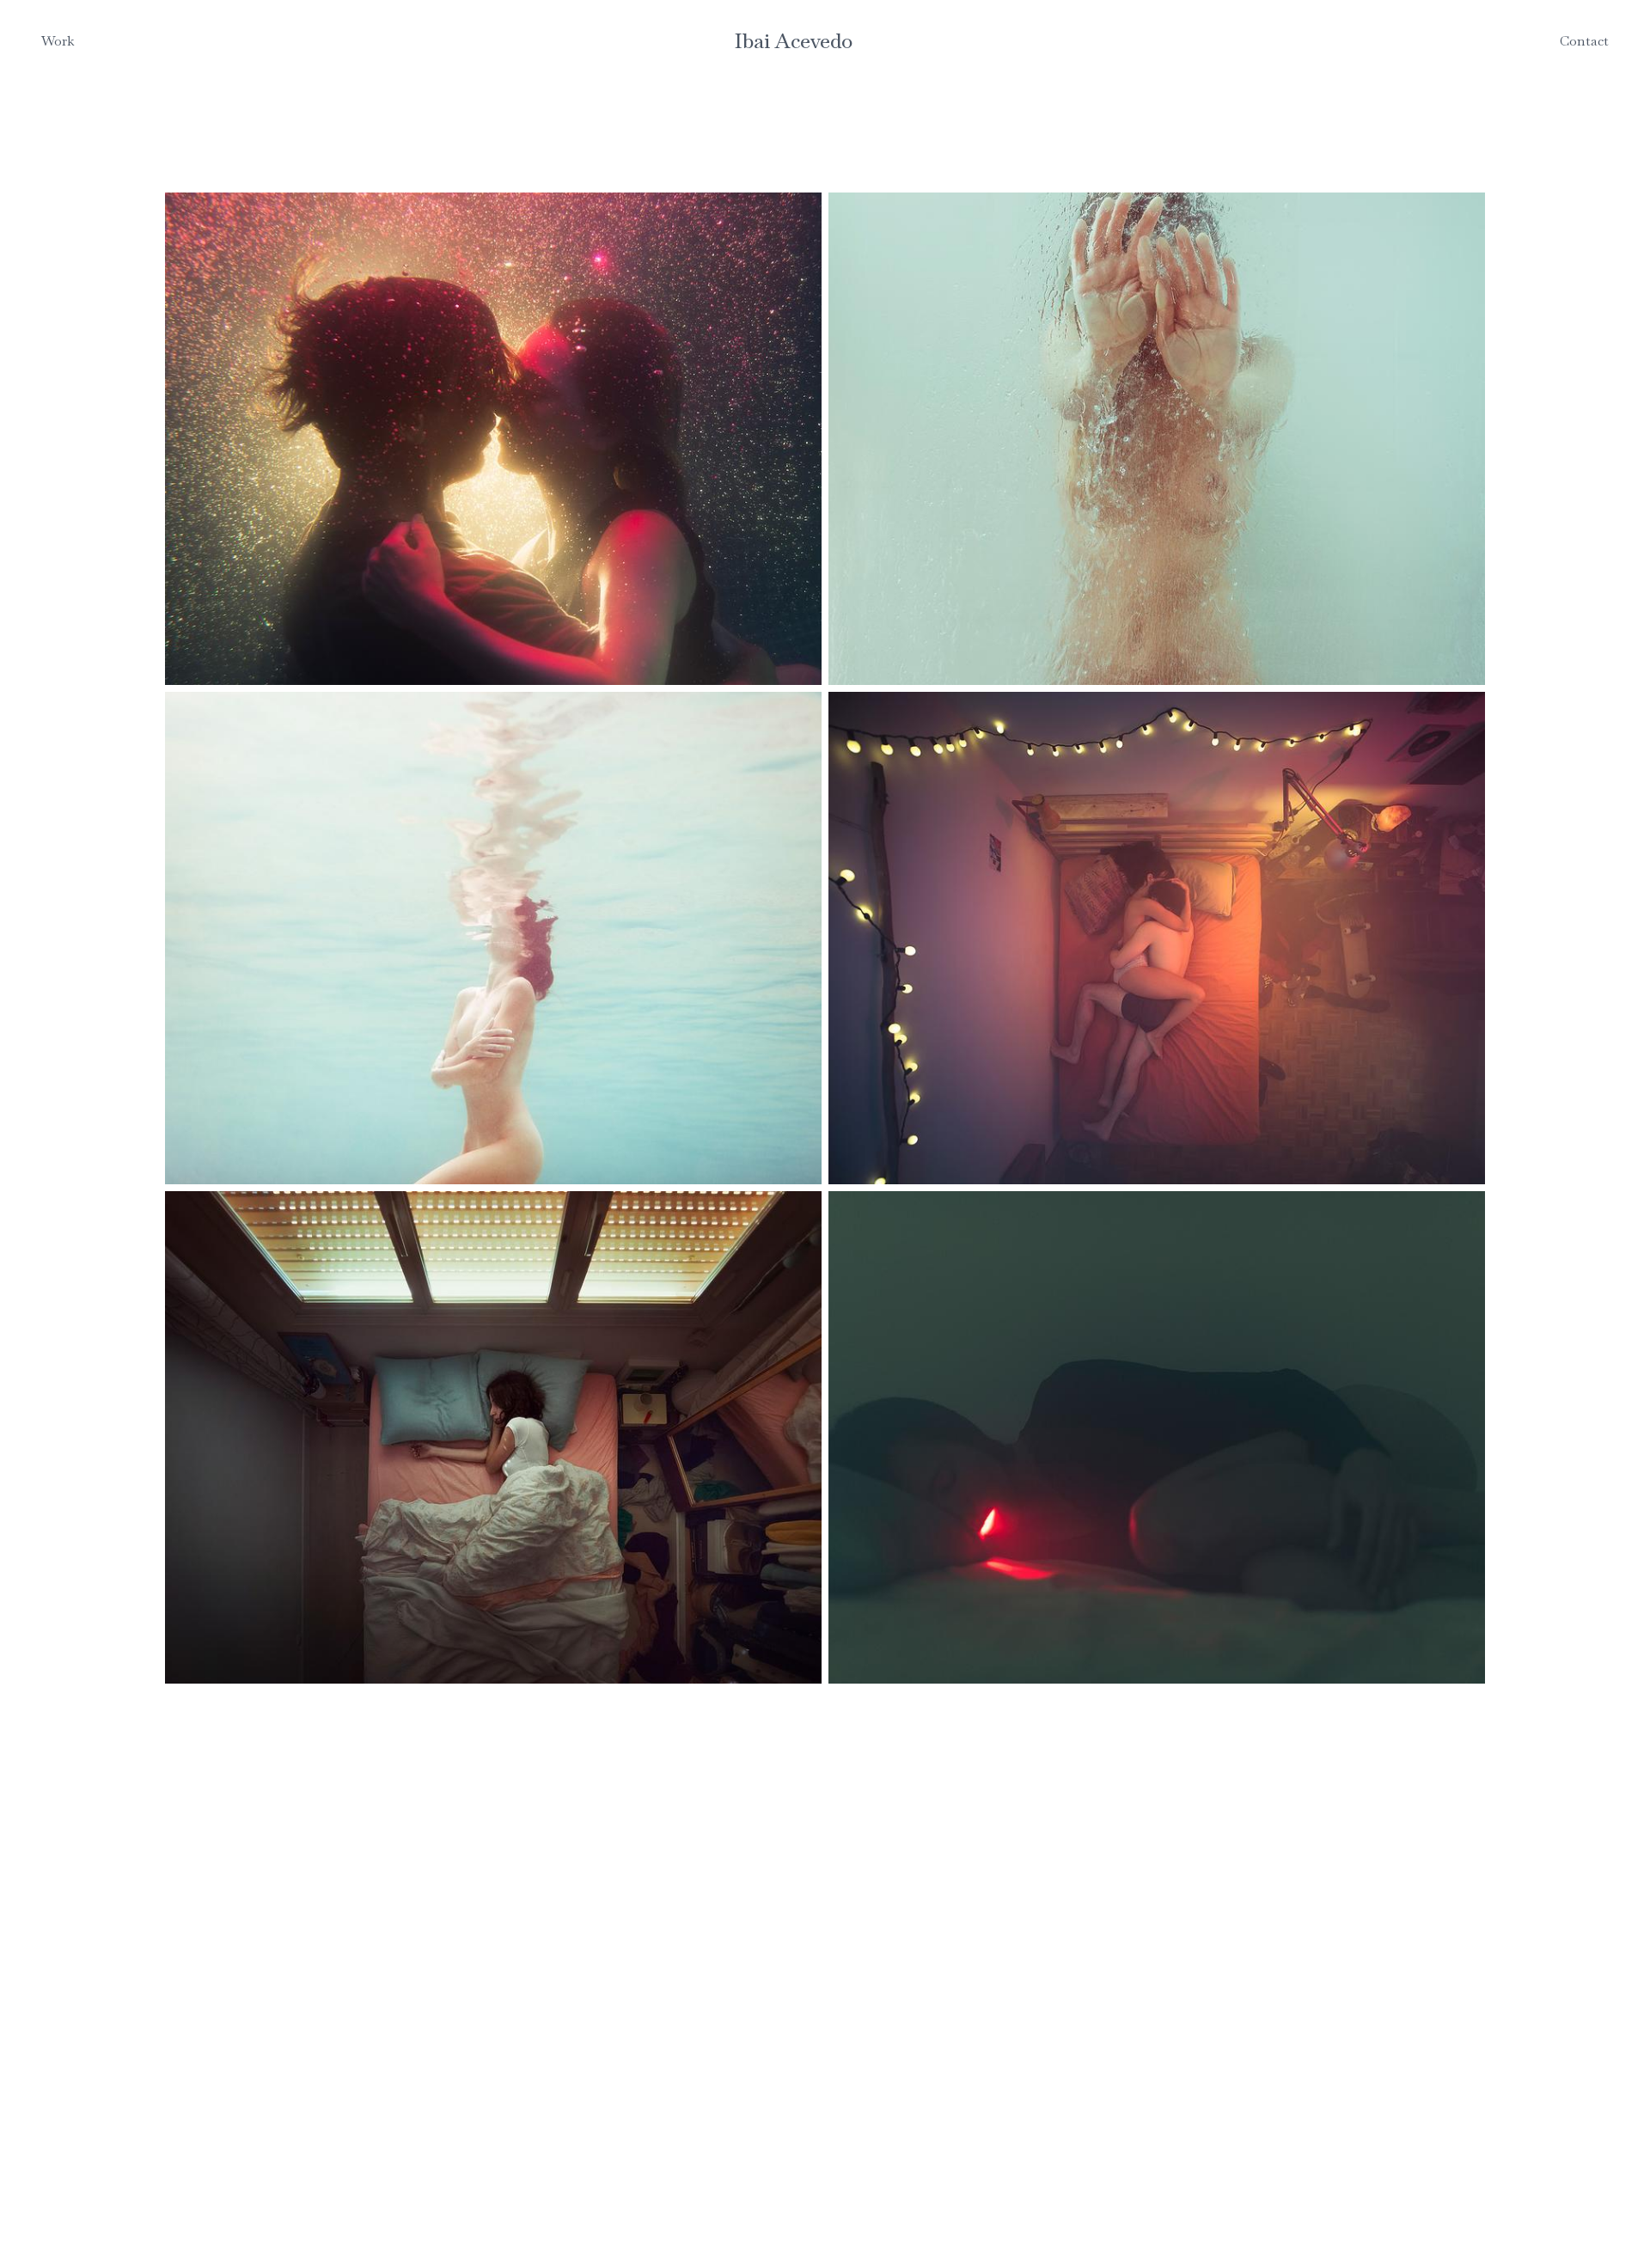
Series (60, 89)
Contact (1584, 41)
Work (58, 41)
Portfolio (70, 68)
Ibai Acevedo (794, 41)
